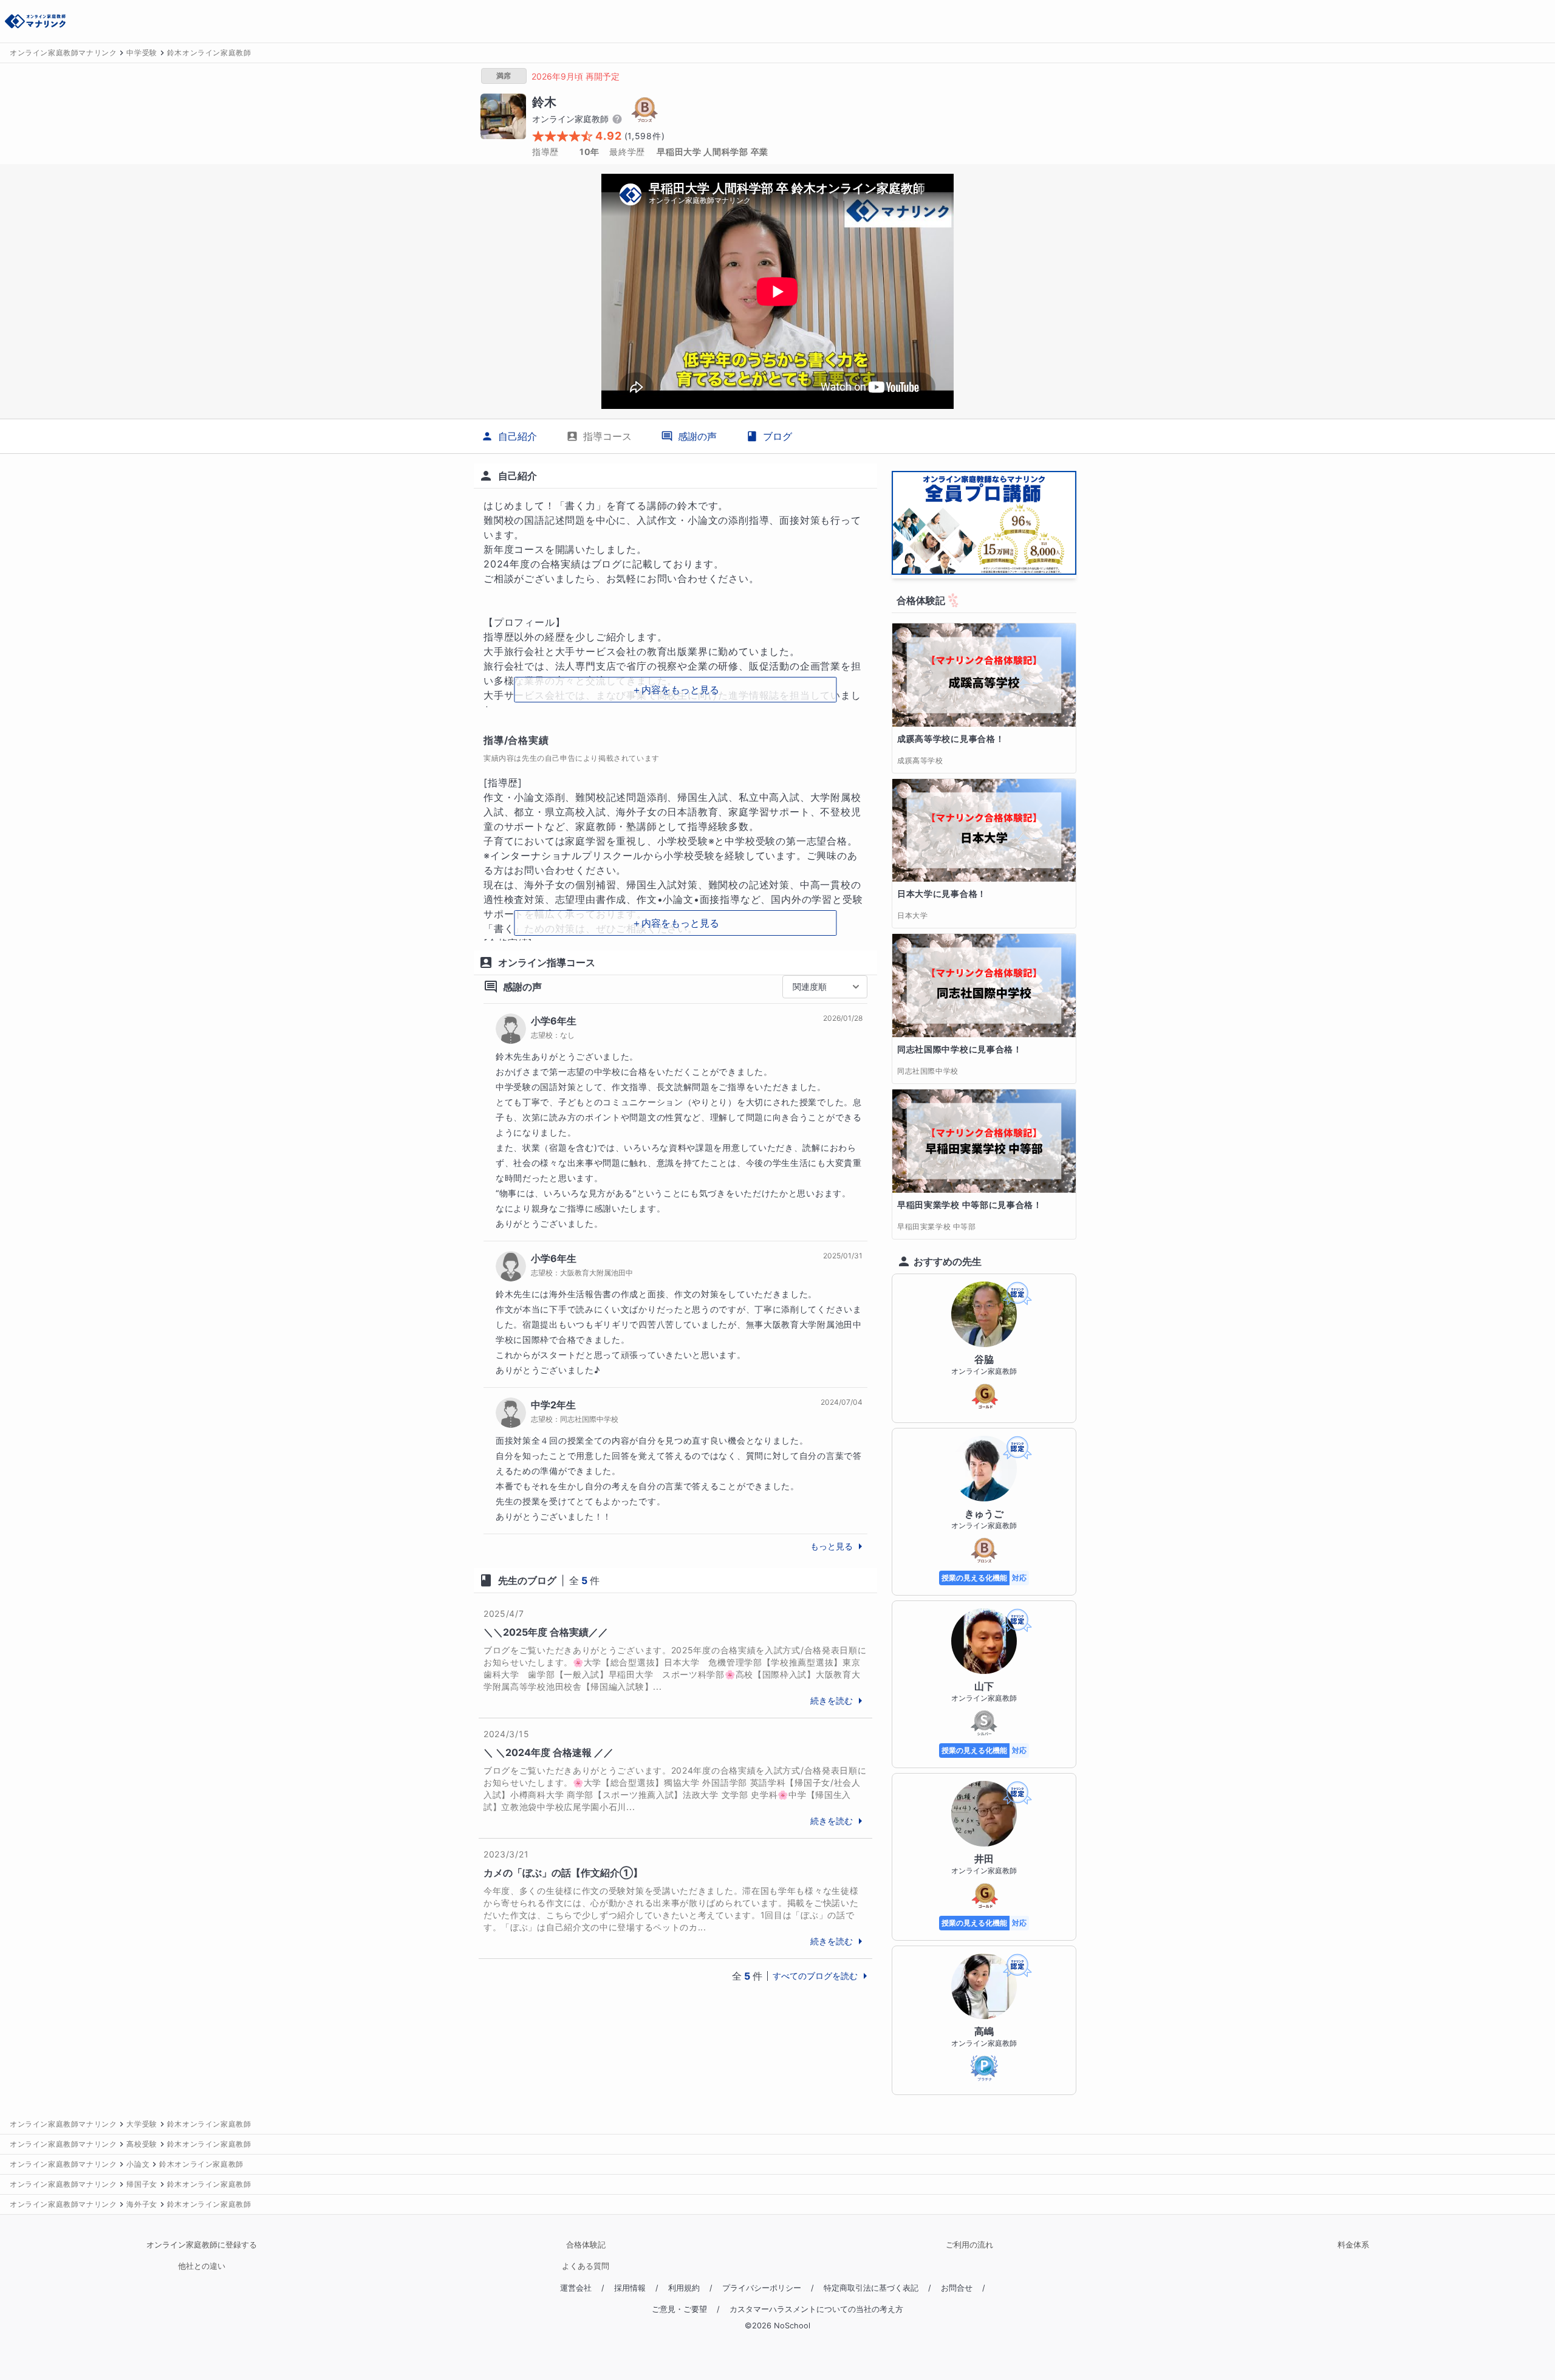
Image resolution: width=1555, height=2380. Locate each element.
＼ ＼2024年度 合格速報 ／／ (549, 1752)
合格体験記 (586, 2245)
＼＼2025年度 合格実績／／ (546, 1632)
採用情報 (630, 2288)
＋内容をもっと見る (675, 690)
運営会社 (576, 2288)
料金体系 (1353, 2245)
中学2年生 (553, 1405)
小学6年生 (554, 1021)
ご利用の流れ (969, 2245)
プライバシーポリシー (762, 2288)
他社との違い (202, 2266)
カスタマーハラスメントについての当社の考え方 (816, 2309)
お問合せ (957, 2288)
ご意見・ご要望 (679, 2309)
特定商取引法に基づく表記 (871, 2288)
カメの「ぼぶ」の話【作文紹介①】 (563, 1873)
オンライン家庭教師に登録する (202, 2245)
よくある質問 (586, 2266)
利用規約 (684, 2288)
